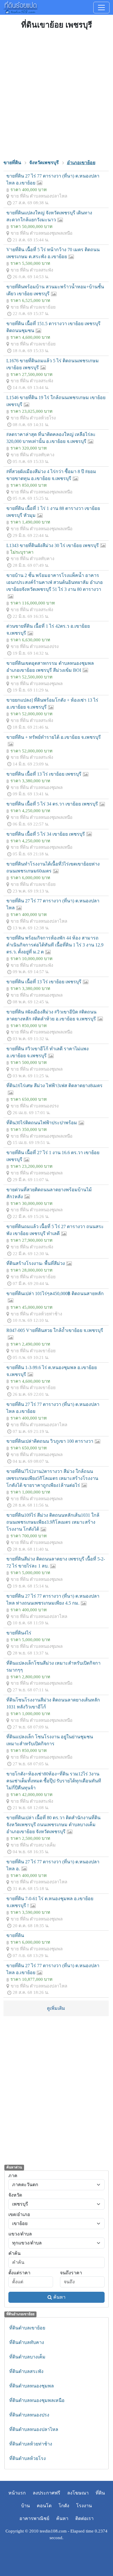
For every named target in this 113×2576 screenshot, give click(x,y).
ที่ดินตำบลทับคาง (27, 2342)
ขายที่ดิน (15, 1935)
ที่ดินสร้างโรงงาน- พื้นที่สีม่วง (36, 1263)
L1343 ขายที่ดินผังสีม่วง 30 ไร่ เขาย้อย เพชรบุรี (53, 545)
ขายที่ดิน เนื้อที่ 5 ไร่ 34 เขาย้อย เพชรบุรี (46, 834)
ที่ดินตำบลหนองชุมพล (32, 2386)
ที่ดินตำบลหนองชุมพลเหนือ (37, 2400)
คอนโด (44, 2506)
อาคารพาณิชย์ (34, 2518)
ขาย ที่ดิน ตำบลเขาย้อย (33, 307)
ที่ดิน (100, 2493)
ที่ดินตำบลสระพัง (26, 2371)
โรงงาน (84, 2506)
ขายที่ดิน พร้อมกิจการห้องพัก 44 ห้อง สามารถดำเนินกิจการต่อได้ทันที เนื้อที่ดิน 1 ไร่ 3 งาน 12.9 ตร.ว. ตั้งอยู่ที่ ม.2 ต (55, 945)
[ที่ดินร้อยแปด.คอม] (20, 7)
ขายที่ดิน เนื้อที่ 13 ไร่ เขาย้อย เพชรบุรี (44, 774)
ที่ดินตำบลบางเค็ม (27, 2357)
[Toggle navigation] (101, 8)
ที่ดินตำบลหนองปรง (29, 2415)
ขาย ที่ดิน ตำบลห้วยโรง (33, 418)
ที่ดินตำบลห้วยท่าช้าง (31, 2444)
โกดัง (64, 2506)
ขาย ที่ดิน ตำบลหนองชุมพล (37, 684)
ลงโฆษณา (78, 2493)
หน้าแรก (17, 2493)
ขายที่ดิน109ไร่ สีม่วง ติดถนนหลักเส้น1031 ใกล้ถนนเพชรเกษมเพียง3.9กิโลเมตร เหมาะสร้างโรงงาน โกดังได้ (53, 1522)
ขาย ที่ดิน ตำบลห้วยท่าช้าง (36, 1314)
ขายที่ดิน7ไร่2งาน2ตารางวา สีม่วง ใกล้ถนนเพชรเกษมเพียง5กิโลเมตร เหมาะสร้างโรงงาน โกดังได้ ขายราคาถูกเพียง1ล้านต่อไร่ (52, 1478)
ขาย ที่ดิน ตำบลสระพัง (32, 270)
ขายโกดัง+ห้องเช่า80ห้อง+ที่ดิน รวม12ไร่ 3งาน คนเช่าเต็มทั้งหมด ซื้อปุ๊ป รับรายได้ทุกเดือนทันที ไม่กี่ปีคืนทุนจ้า (54, 1781)
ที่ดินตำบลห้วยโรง (28, 2458)
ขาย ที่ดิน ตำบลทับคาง (32, 455)
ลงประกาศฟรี (47, 2493)
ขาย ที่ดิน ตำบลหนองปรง (35, 646)
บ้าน (25, 2506)
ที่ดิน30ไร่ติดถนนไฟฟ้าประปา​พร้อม (42, 1123)
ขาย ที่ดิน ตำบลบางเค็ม (33, 1845)
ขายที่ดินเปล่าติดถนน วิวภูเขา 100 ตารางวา (50, 1441)
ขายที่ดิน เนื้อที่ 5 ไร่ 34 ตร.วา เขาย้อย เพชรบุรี (52, 804)
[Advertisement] (57, 94)
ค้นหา (59, 2297)
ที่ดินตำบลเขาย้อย (27, 2328)
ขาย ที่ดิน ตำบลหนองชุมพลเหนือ (42, 233)
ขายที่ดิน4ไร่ (19, 1633)
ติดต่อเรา (84, 2518)
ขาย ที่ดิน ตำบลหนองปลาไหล (39, 196)
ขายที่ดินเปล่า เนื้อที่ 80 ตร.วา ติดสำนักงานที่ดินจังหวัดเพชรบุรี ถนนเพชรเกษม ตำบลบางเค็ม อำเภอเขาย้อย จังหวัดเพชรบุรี (53, 1825)
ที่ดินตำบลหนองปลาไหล (34, 2429)
